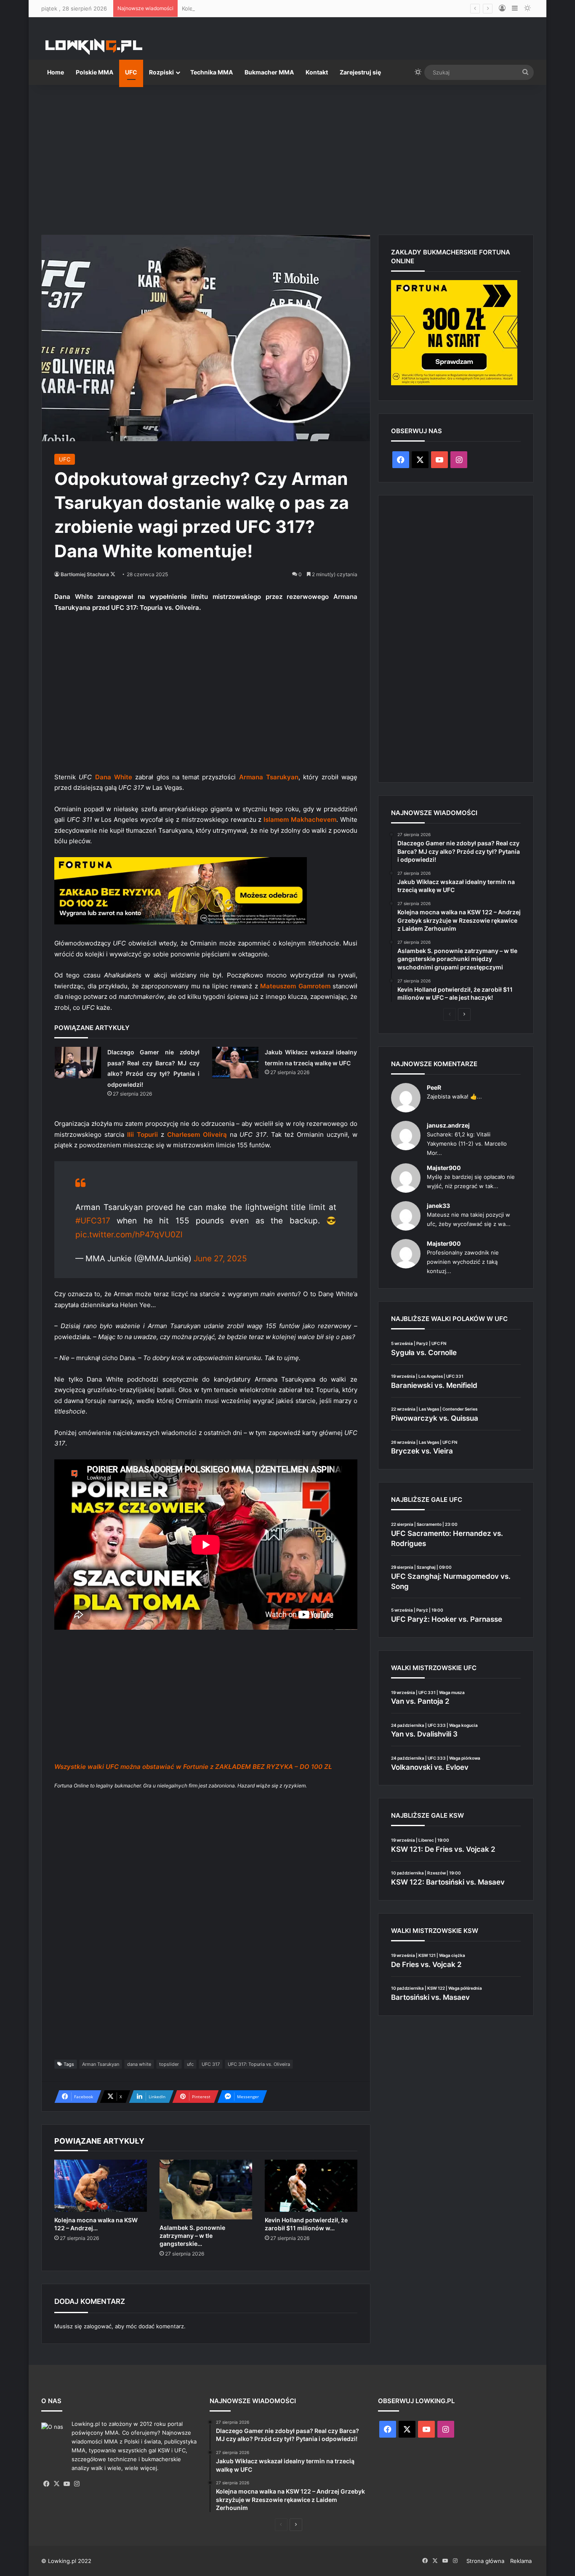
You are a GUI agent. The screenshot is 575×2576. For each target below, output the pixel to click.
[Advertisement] (287, 156)
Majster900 (444, 1168)
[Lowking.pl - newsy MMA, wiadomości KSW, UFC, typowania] (94, 47)
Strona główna (485, 2561)
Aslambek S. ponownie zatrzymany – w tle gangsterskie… (192, 2236)
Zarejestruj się (360, 72)
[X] (56, 2484)
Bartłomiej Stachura (85, 574)
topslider (169, 2064)
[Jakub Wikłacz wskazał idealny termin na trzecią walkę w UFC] (235, 1063)
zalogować (98, 2326)
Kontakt (317, 72)
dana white (139, 2064)
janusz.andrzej (448, 1125)
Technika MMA (212, 72)
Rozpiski (161, 72)
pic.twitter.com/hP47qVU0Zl (129, 1235)
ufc (190, 2064)
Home (56, 72)
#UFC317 (93, 1221)
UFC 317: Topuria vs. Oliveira (259, 2064)
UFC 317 (211, 2064)
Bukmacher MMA (269, 72)
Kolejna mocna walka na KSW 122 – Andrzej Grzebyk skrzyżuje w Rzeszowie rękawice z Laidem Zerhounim (321, 8)
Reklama (521, 2561)
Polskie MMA (95, 72)
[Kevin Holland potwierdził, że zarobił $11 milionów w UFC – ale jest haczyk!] (311, 2186)
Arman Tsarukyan (101, 2064)
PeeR (434, 1087)
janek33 (438, 1206)
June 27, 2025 (220, 1259)
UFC (131, 72)
